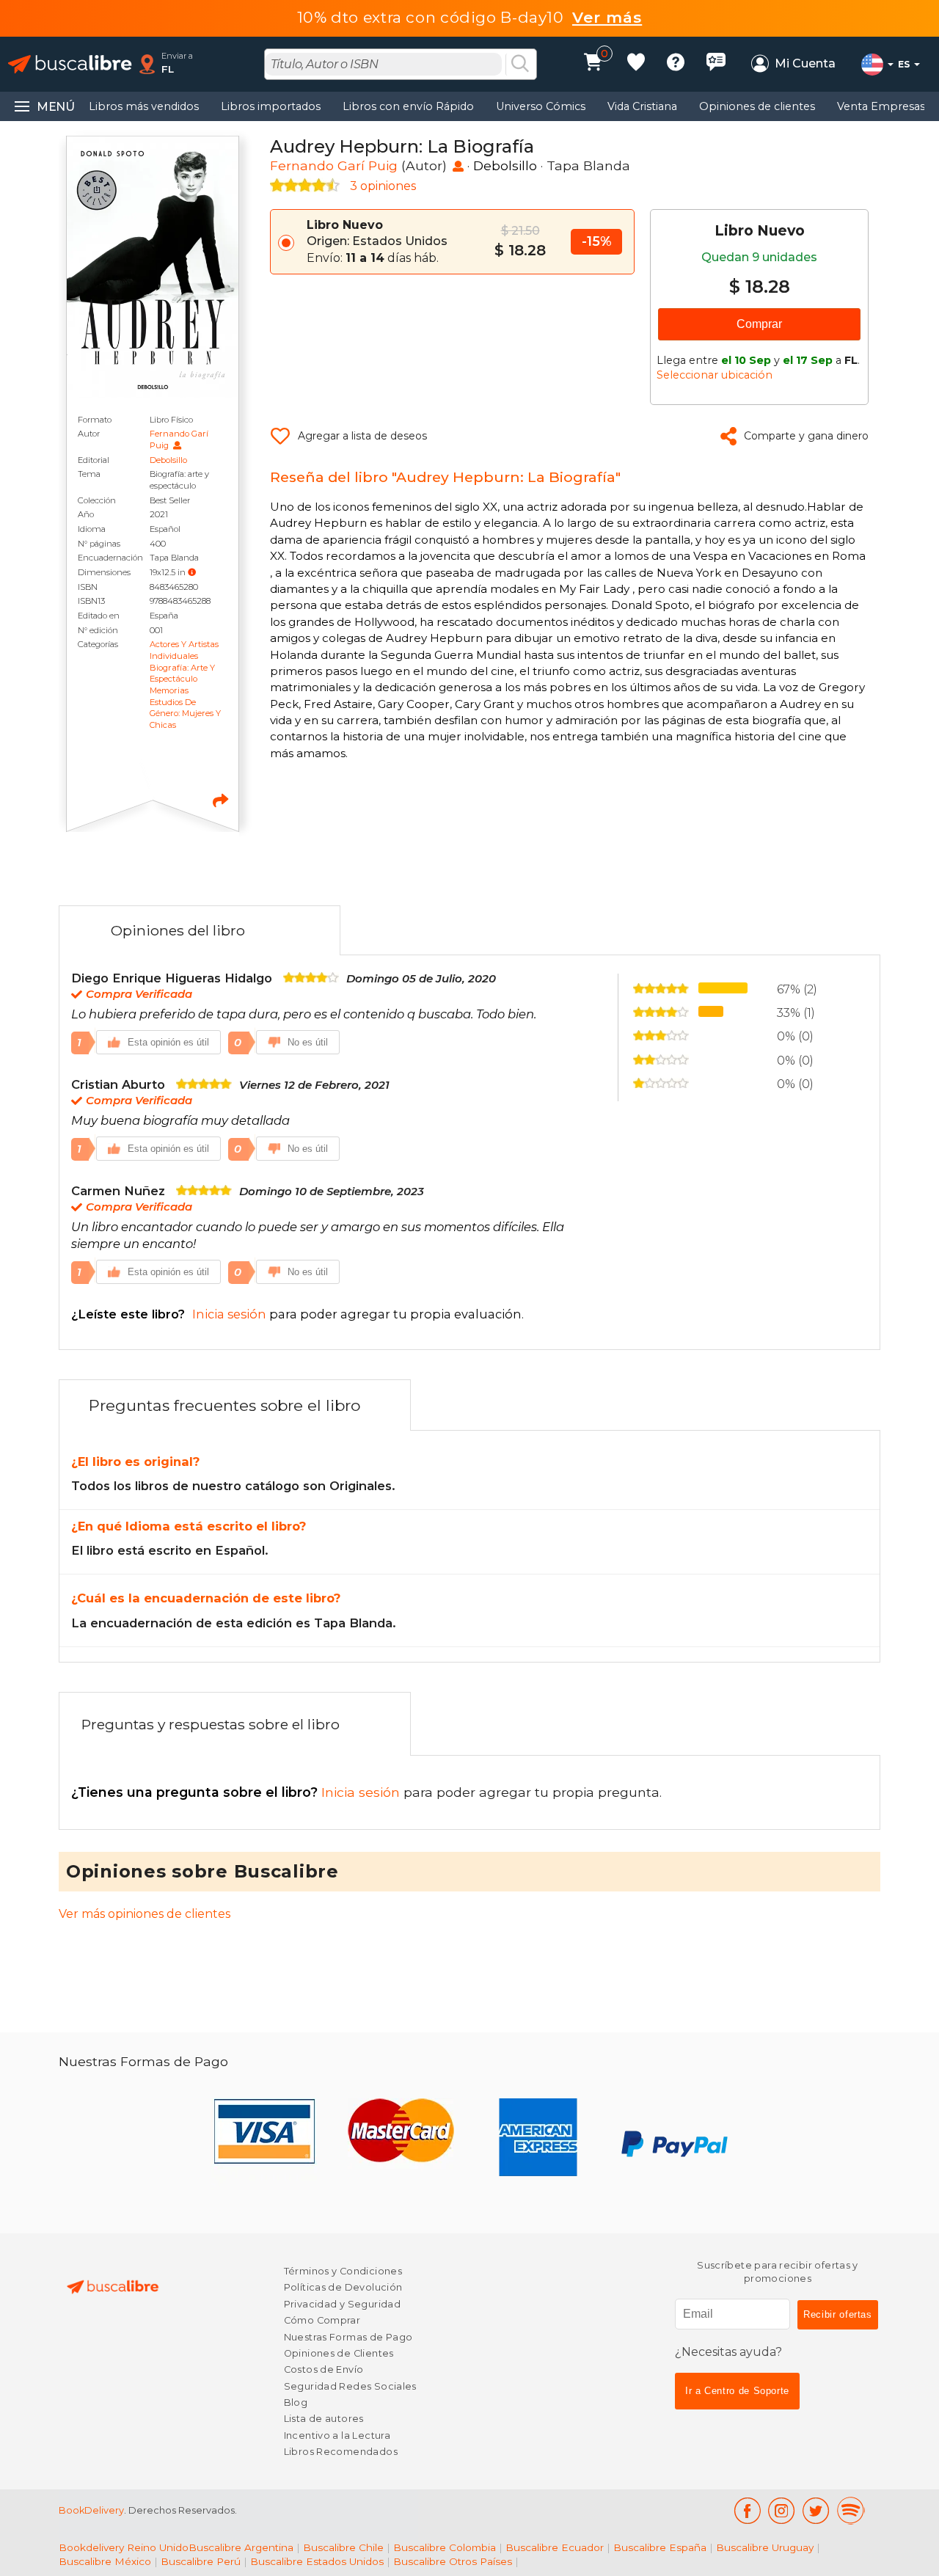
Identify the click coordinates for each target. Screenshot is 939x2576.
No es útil (308, 1042)
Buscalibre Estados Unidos (317, 2561)
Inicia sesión (237, 1792)
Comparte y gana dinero (806, 436)
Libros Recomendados (341, 2452)
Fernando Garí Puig (334, 165)
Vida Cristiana (642, 106)
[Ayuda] (676, 64)
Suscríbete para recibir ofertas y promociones (778, 2272)
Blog (296, 2402)
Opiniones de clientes (757, 106)
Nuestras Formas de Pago (348, 2337)
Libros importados (271, 106)
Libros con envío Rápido (408, 106)
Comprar (759, 324)
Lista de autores (324, 2419)
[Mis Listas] (636, 64)
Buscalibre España (660, 2547)
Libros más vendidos (144, 106)
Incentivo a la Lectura (337, 2435)
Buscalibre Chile (343, 2547)
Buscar (520, 65)
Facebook (747, 2511)
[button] (192, 572)
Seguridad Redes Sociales (350, 2386)
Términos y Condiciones (343, 2271)
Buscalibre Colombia (445, 2547)
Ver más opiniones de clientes (145, 1914)
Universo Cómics (541, 106)
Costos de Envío (324, 2369)
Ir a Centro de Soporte (737, 2391)
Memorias (169, 690)
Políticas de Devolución (343, 2287)
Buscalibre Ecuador (555, 2547)
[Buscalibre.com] (70, 64)
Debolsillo (168, 460)
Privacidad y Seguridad (342, 2304)
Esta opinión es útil (168, 1042)
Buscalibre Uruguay (765, 2547)
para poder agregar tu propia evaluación (296, 1314)
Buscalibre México (105, 2561)
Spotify (851, 2511)
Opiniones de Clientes (339, 2353)
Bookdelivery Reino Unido (124, 2547)
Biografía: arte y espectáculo (182, 674)
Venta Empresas (881, 106)
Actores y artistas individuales (184, 650)
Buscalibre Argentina (241, 2547)
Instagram (782, 2511)
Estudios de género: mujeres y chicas (185, 714)
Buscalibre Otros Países (453, 2561)
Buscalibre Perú (201, 2561)
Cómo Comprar (322, 2320)
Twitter (816, 2511)
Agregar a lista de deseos (362, 436)
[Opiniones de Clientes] (716, 64)
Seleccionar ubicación (715, 375)
